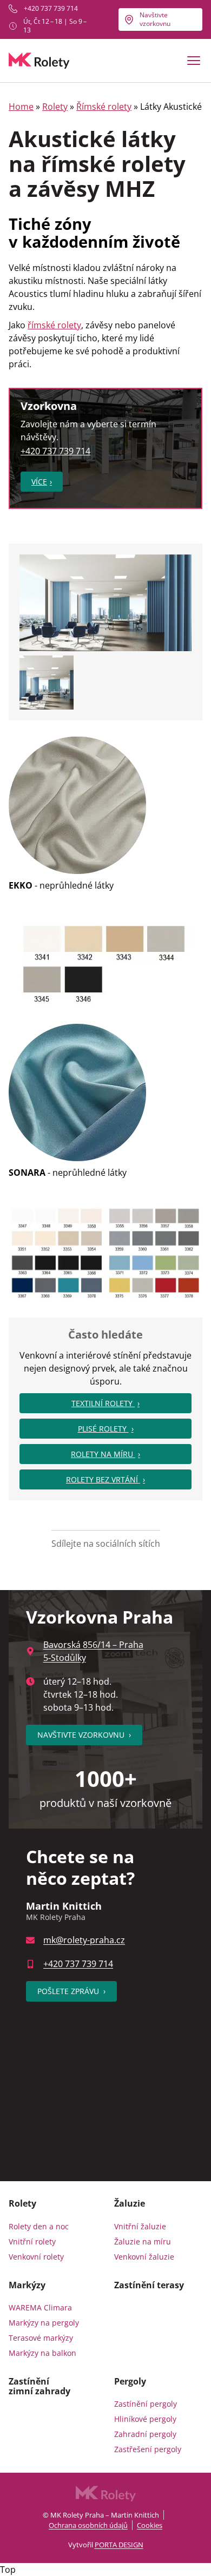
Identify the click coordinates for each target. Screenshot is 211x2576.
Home (21, 107)
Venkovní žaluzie (144, 2257)
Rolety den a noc (39, 2226)
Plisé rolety (103, 1429)
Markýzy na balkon (42, 2353)
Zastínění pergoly (146, 2404)
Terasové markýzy (41, 2338)
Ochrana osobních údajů (88, 2525)
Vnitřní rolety (32, 2241)
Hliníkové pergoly (145, 2419)
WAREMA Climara (40, 2307)
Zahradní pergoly (145, 2434)
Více (39, 482)
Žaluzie (130, 2203)
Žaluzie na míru (143, 2241)
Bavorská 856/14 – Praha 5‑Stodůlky (93, 1651)
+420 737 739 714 (51, 9)
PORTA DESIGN (119, 2545)
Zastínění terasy (149, 2285)
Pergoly (130, 2381)
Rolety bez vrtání (103, 1479)
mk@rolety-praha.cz (84, 1940)
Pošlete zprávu (71, 1991)
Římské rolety (104, 107)
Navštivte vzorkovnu (155, 19)
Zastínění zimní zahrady (39, 2386)
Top (8, 2570)
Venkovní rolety (36, 2257)
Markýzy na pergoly (44, 2323)
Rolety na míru (103, 1454)
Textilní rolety (103, 1403)
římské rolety (54, 325)
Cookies (150, 2525)
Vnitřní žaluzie (140, 2226)
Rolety (55, 107)
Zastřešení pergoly (148, 2449)
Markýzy (27, 2285)
